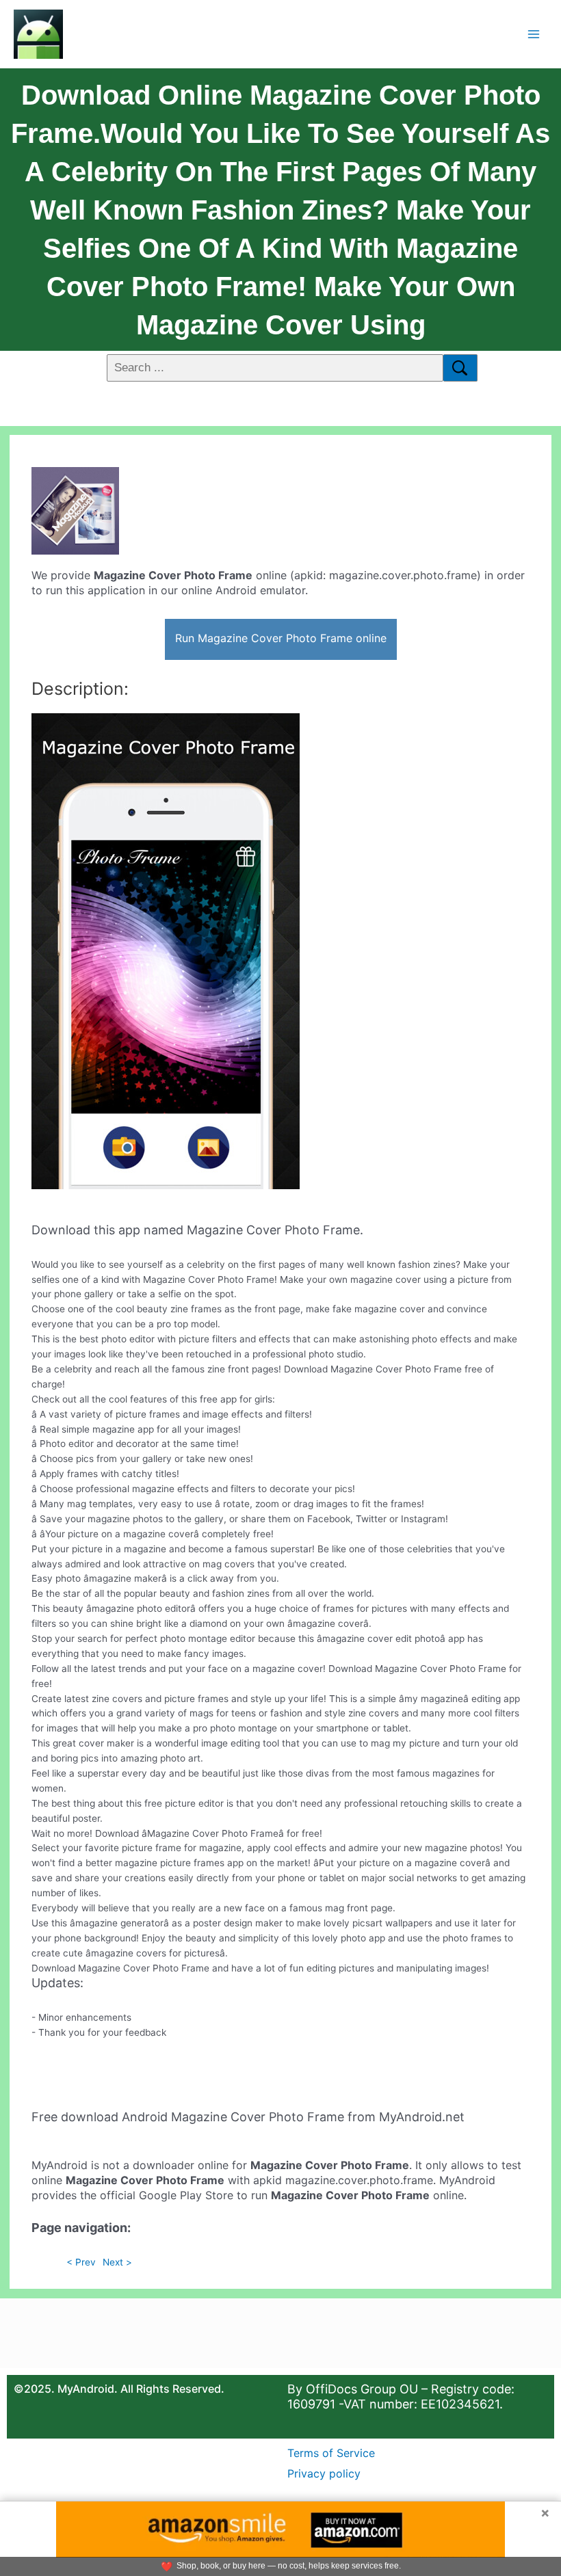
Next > (117, 2262)
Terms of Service (331, 2453)
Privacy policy (324, 2473)
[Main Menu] (534, 34)
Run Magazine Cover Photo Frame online (281, 638)
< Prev (81, 2262)
